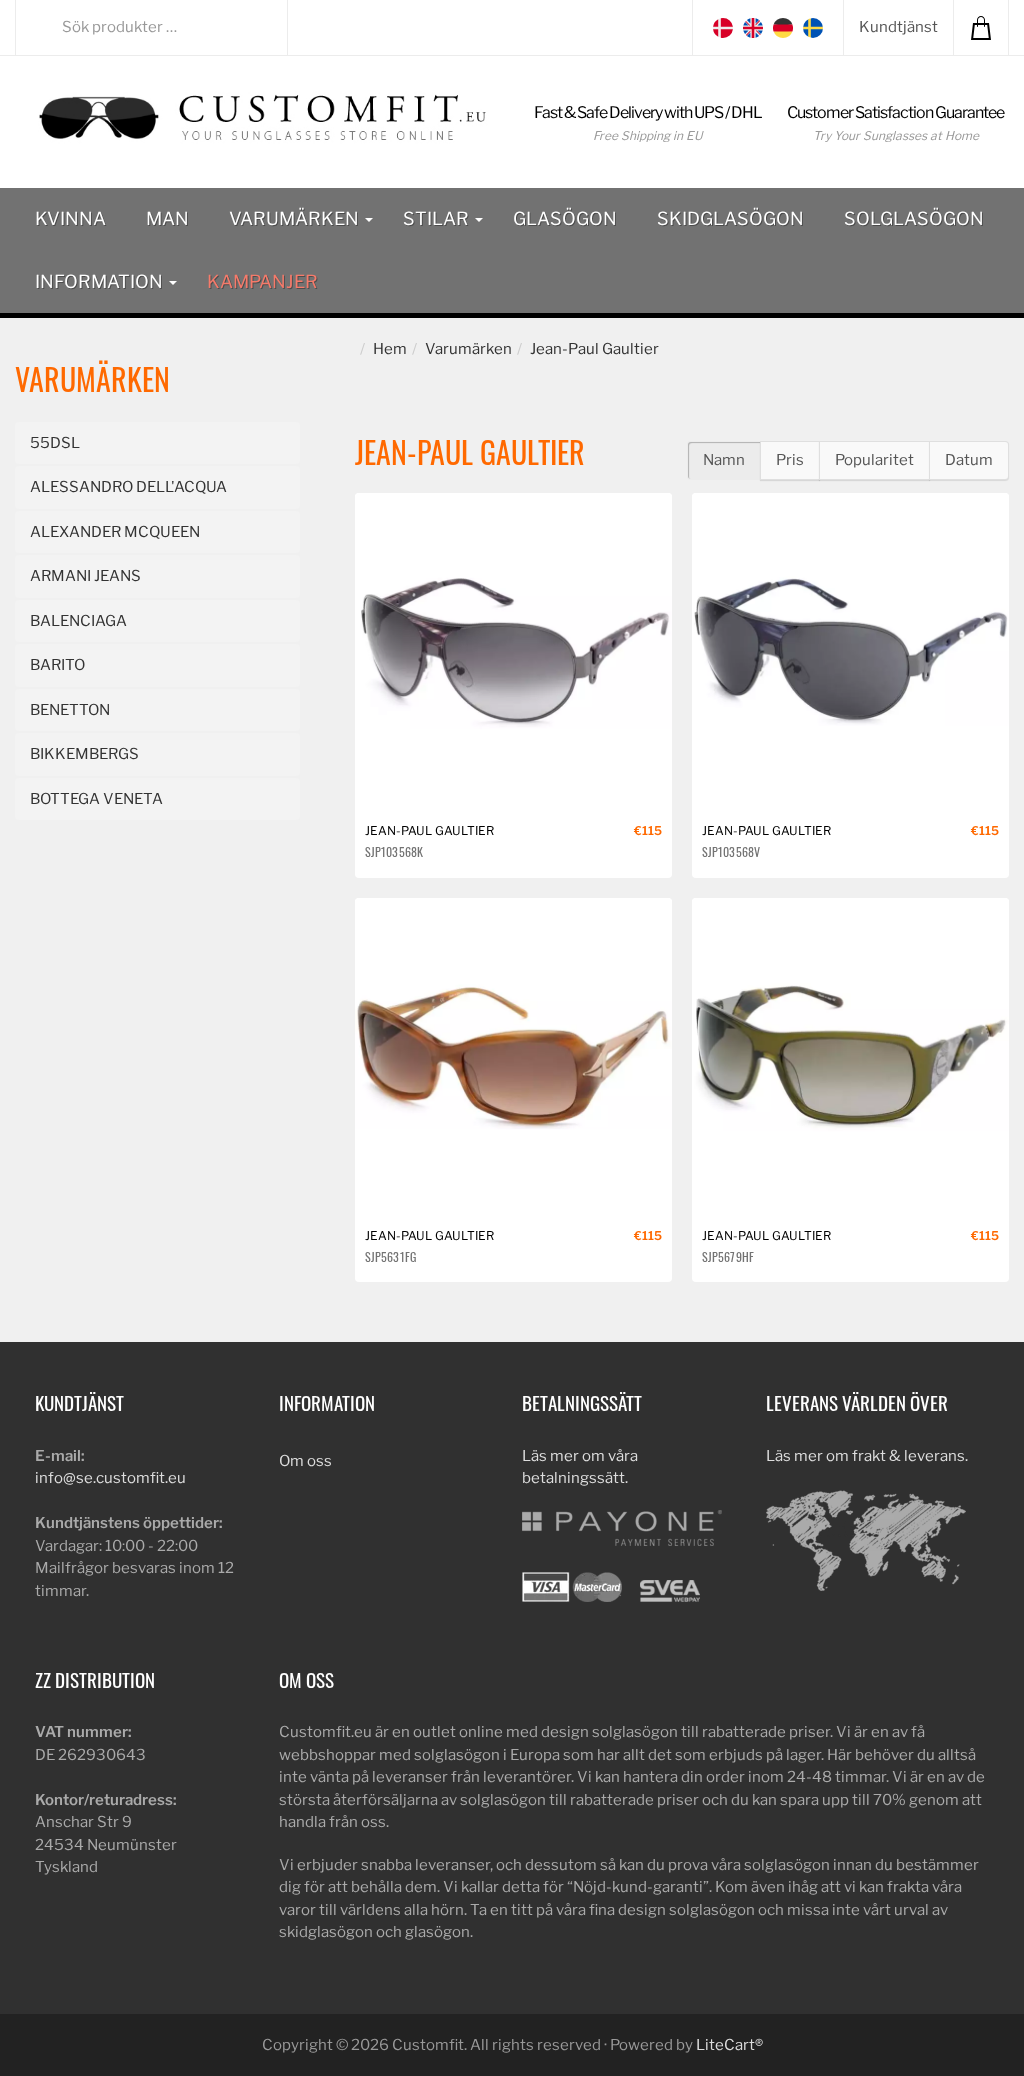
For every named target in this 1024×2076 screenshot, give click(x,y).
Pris (790, 460)
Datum (969, 460)
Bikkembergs (84, 754)
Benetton (70, 710)
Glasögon (565, 218)
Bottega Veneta (96, 799)
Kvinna (70, 218)
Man (167, 218)
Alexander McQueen (115, 532)
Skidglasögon (730, 218)
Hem (390, 349)
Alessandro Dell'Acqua (128, 487)
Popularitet (874, 460)
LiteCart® (729, 2045)
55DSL (55, 443)
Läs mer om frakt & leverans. (867, 1456)
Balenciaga (78, 621)
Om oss (305, 1461)
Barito (57, 665)
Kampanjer (262, 281)
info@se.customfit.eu (110, 1478)
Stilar (438, 218)
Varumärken (296, 218)
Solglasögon (914, 218)
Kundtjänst (898, 27)
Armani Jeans (85, 576)
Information (101, 281)
